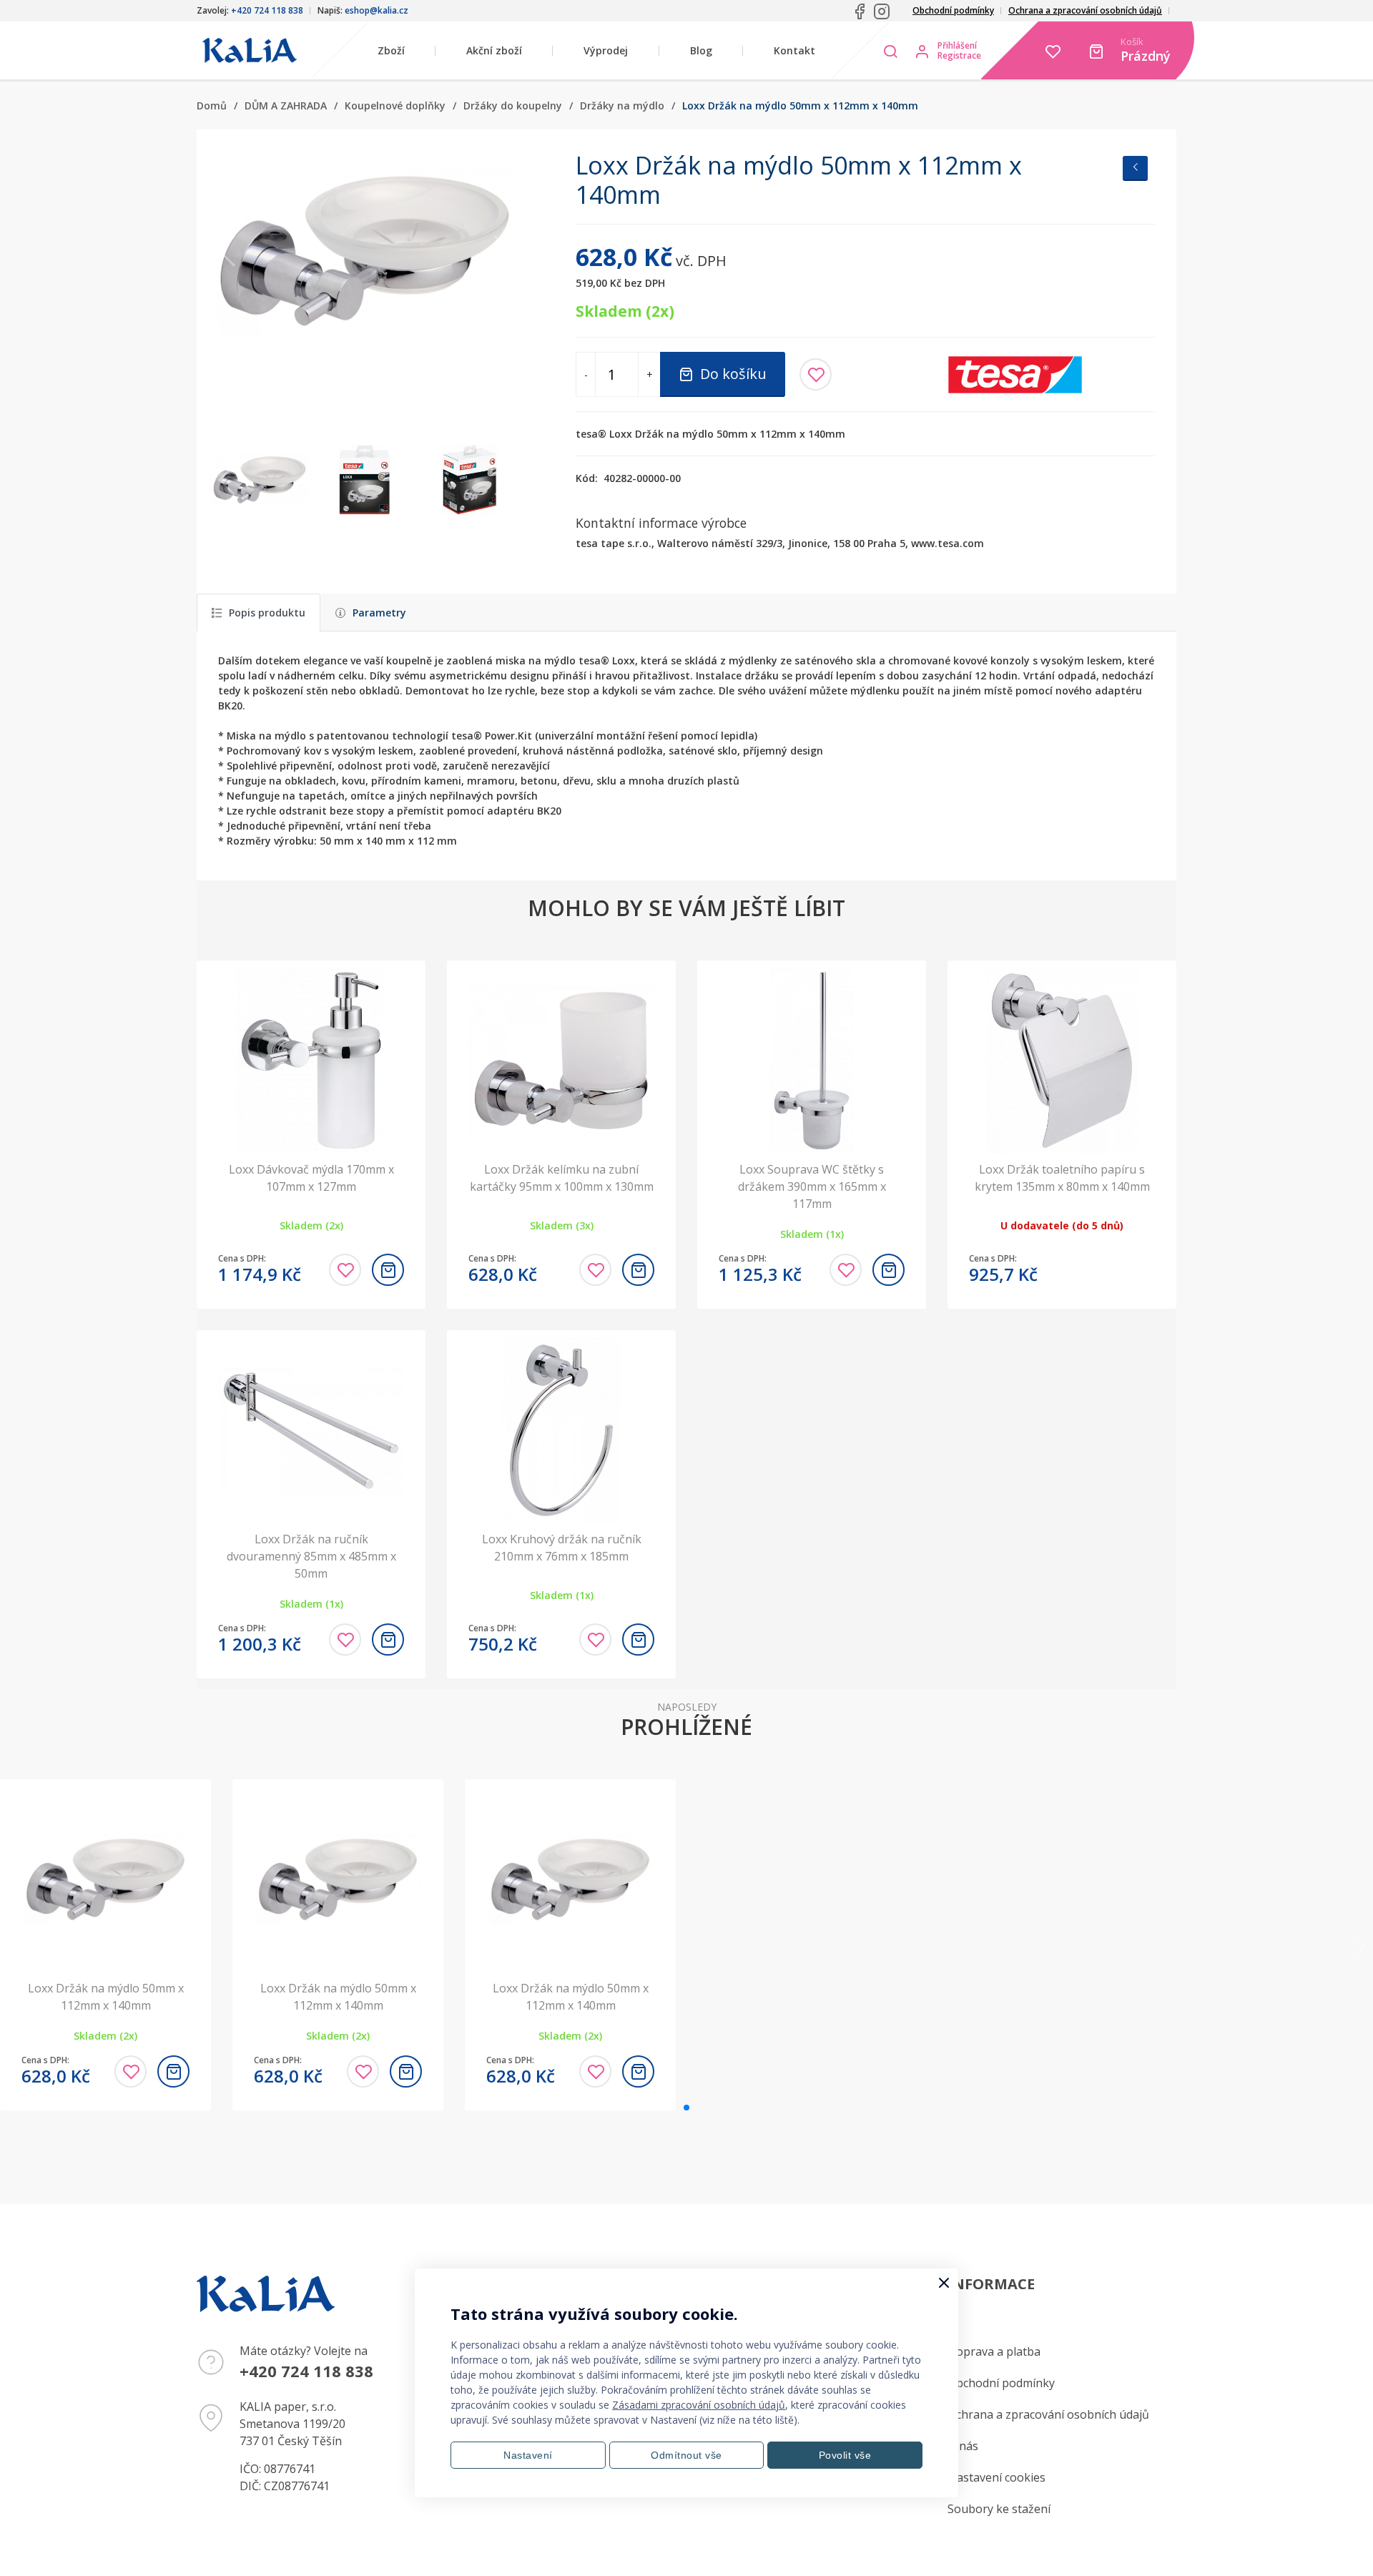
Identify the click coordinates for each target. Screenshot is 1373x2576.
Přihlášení (957, 46)
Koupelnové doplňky (395, 105)
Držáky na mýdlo (622, 105)
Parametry (379, 613)
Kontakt (794, 50)
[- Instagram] (882, 11)
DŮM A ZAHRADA (286, 105)
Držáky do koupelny (513, 105)
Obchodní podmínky (953, 10)
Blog (701, 50)
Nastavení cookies (996, 2477)
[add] (388, 1270)
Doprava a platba (994, 2351)
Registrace (959, 56)
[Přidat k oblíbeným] (816, 374)
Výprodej (606, 50)
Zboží (391, 50)
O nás (963, 2446)
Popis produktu (267, 613)
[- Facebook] (860, 11)
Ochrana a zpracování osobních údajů (1085, 10)
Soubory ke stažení (999, 2509)
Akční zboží (494, 50)
